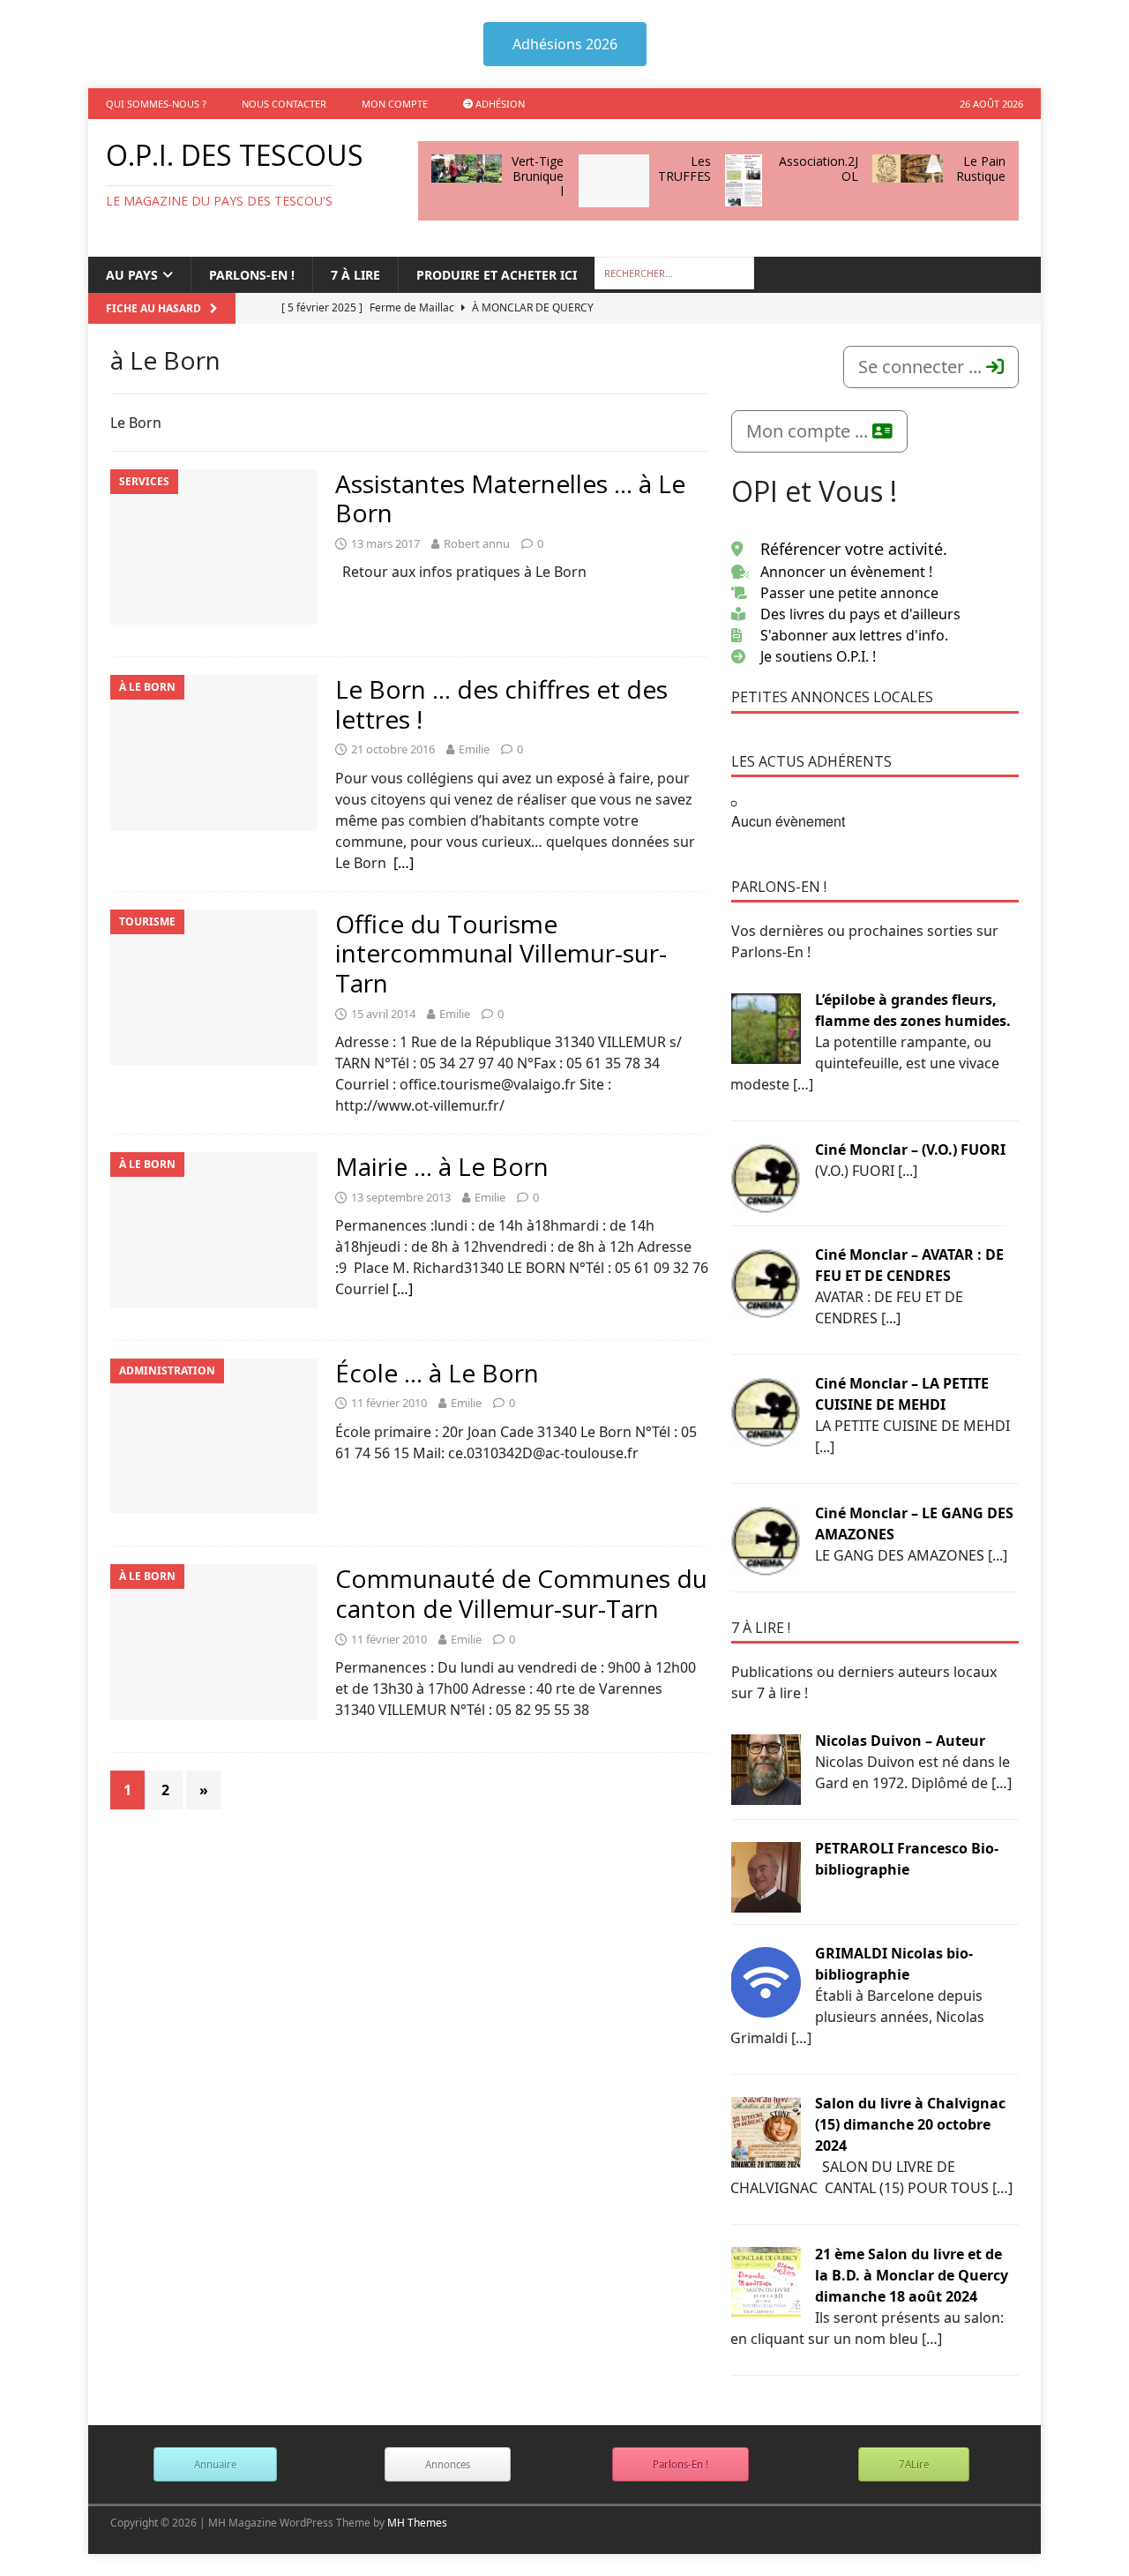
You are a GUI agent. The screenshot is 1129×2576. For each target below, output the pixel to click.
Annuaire (215, 2464)
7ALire (914, 2464)
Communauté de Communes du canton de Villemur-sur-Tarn (521, 1593)
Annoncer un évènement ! (846, 572)
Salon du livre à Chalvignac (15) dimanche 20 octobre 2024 (910, 2124)
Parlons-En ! (680, 2464)
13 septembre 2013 (401, 1197)
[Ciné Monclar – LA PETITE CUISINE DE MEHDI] (766, 1411)
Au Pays (132, 275)
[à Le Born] (214, 753)
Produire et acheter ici (497, 275)
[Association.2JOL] (744, 180)
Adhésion (499, 104)
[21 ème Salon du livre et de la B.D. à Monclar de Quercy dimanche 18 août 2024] (766, 2281)
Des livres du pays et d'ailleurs (860, 614)
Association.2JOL (819, 168)
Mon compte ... (809, 431)
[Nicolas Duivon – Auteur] (766, 1768)
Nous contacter (284, 104)
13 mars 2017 (385, 543)
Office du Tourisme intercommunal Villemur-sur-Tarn (501, 953)
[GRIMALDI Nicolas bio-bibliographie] (766, 1981)
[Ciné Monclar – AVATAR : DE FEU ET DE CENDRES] (766, 1282)
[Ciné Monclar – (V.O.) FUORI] (766, 1177)
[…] (404, 863)
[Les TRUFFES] (614, 181)
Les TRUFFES (684, 168)
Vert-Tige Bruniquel (538, 176)
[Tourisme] (214, 988)
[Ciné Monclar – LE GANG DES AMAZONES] (766, 1540)
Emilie (474, 749)
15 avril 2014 (383, 1014)
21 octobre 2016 (393, 749)
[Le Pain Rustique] (908, 168)
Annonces (448, 2464)
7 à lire (355, 275)
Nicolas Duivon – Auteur (900, 1741)
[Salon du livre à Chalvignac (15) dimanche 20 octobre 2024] (766, 2130)
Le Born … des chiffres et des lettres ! (501, 704)
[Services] (214, 547)
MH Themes (417, 2523)
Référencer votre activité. (854, 549)
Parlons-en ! (252, 275)
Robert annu (477, 543)
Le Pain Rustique (981, 168)
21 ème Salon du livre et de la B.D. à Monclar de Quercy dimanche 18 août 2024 (912, 2275)
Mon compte (395, 104)
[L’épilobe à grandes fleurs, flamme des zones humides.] (766, 1027)
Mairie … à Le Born (442, 1166)
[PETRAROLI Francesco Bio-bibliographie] (766, 1876)
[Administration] (214, 1437)
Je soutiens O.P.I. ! (818, 656)
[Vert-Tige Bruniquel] (467, 168)
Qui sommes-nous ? (156, 104)
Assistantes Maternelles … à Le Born (510, 498)
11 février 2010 (389, 1403)
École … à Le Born (437, 1373)
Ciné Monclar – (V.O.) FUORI (910, 1149)
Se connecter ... (922, 367)
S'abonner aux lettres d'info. (854, 635)
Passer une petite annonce (849, 593)
